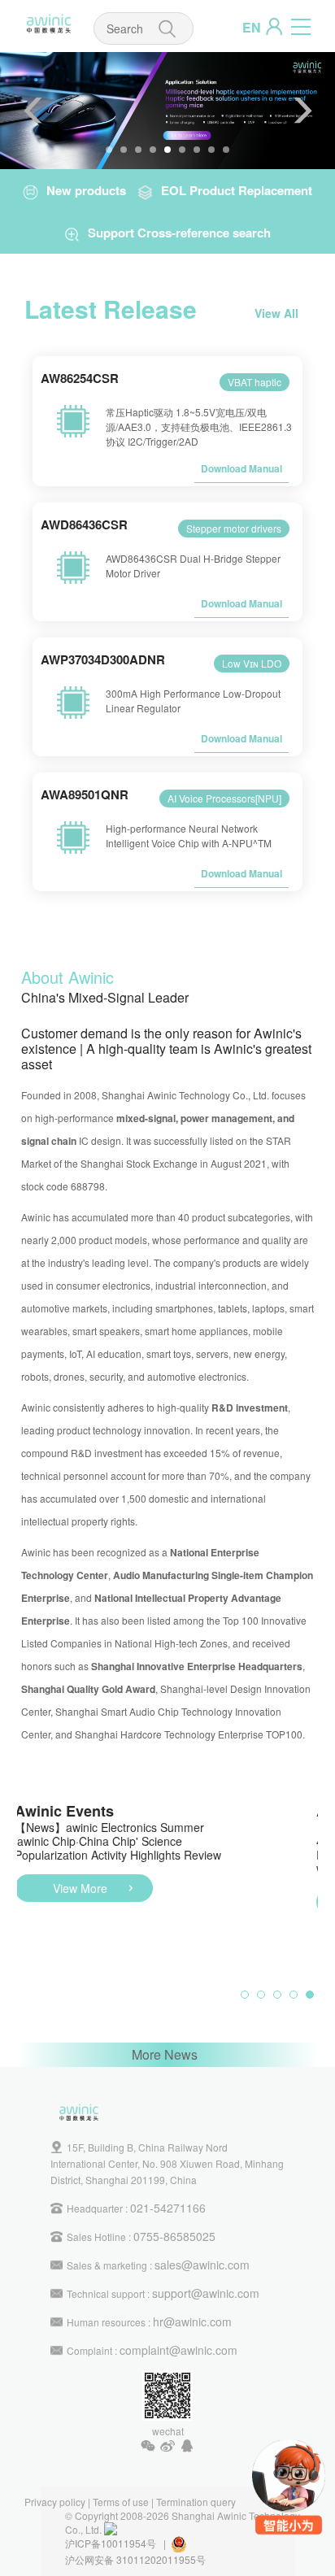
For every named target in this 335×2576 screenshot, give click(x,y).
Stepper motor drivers (234, 528)
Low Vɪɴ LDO (252, 663)
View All (276, 313)
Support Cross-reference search (179, 233)
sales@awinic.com (202, 2265)
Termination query (196, 2502)
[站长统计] (111, 2529)
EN (252, 27)
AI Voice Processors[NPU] (224, 798)
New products (86, 190)
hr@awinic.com (192, 2321)
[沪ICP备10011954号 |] (188, 2543)
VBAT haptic (255, 382)
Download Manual (241, 468)
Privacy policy (55, 2502)
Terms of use (121, 2502)
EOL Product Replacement (237, 190)
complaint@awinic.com (178, 2350)
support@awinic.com (206, 2293)
